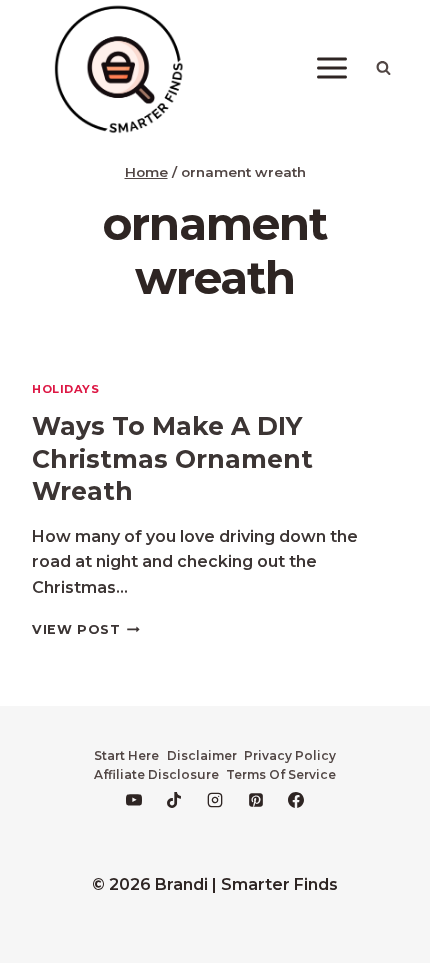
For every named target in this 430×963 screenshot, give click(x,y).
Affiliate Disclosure (156, 774)
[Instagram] (215, 800)
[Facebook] (296, 800)
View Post (86, 629)
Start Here (126, 755)
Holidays (65, 389)
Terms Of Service (281, 774)
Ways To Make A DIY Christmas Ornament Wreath (172, 458)
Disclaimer (202, 755)
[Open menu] (331, 68)
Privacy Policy (290, 755)
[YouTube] (134, 800)
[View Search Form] (383, 68)
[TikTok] (174, 800)
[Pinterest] (256, 800)
